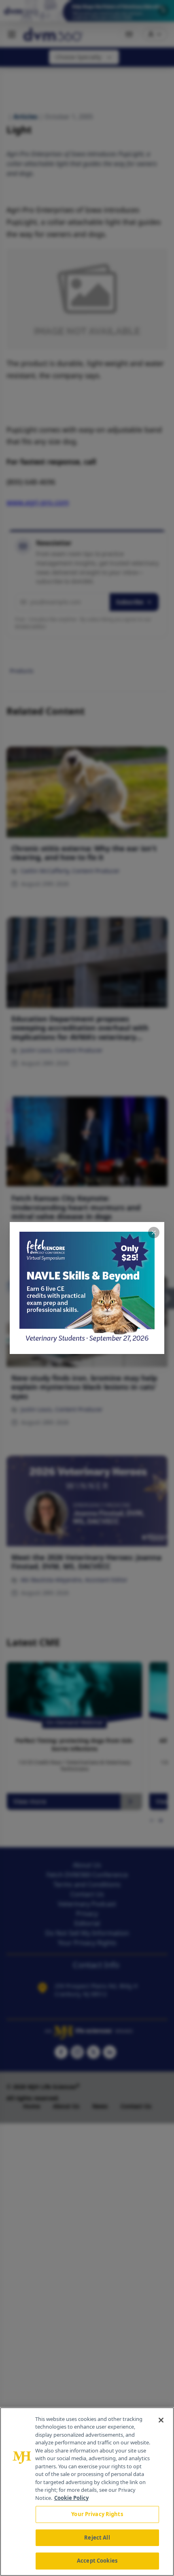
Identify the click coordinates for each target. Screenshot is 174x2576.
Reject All (97, 2538)
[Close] (161, 2420)
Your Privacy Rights (97, 2514)
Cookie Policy (71, 2498)
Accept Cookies (97, 2561)
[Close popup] (154, 1233)
